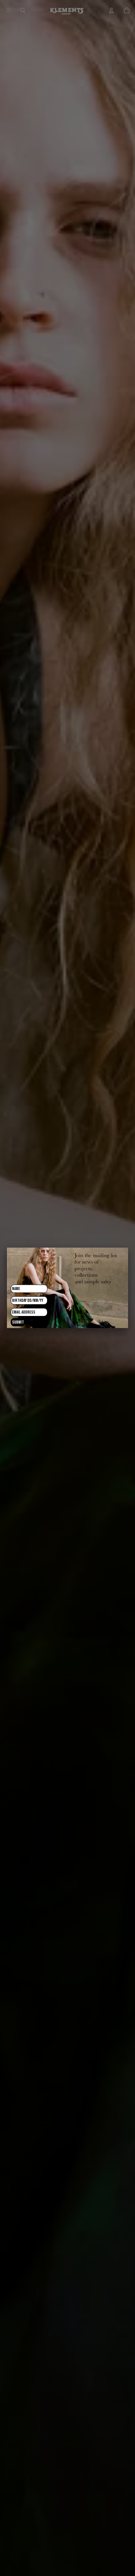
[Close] (128, 1248)
